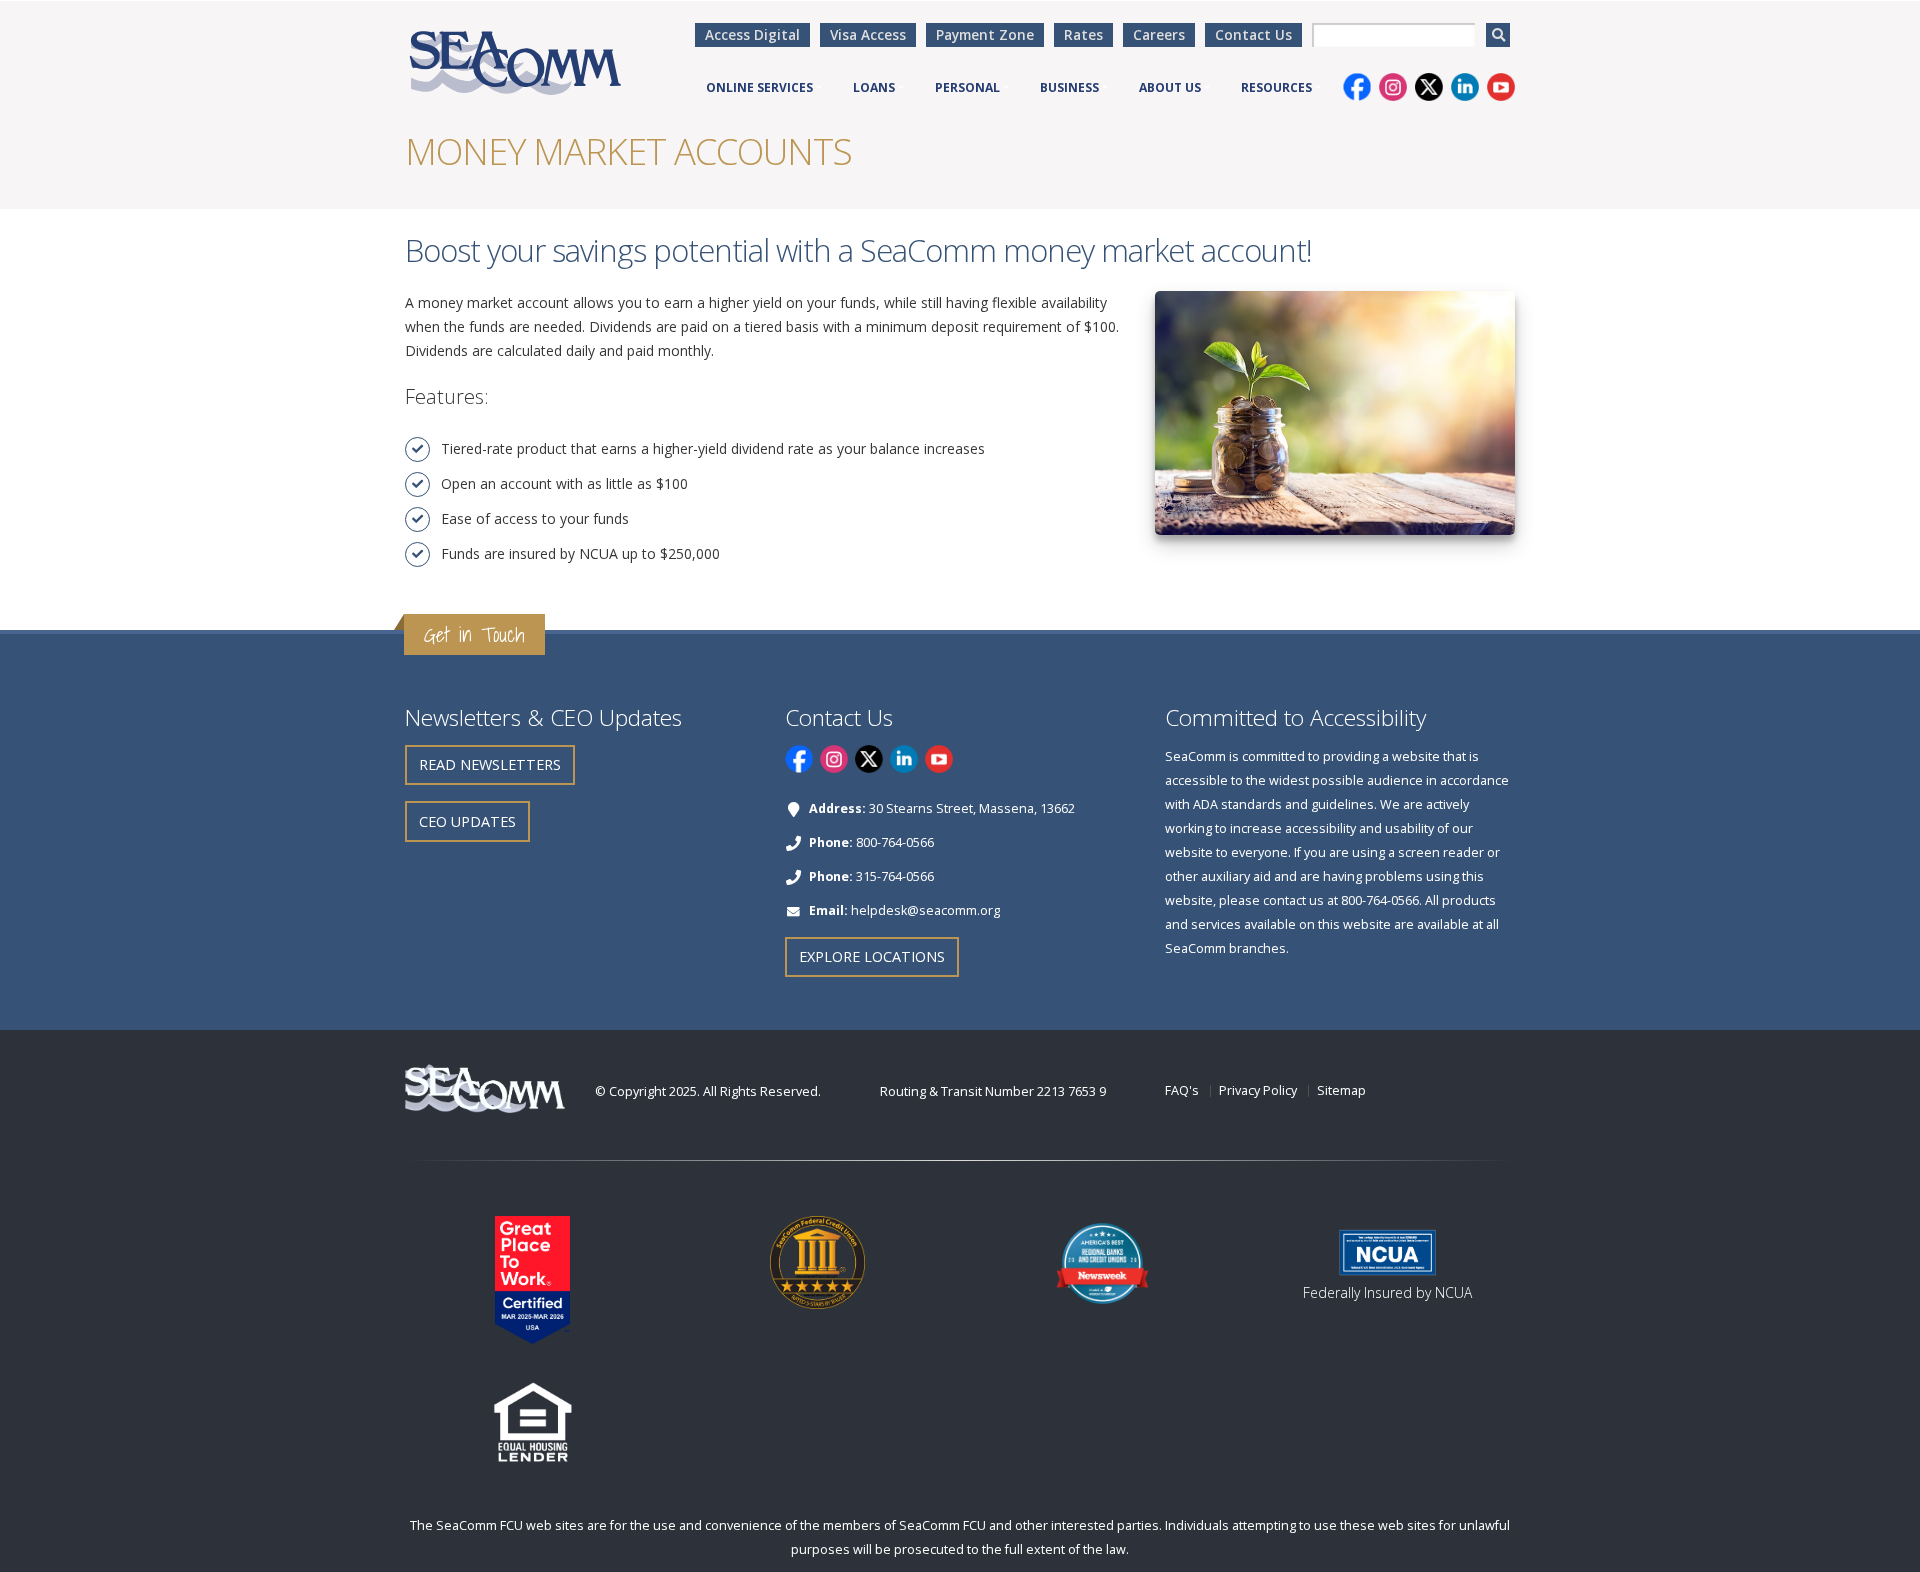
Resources (1276, 87)
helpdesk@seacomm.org (925, 910)
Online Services (759, 87)
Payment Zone (985, 34)
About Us (1170, 87)
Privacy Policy (1258, 1090)
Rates (1083, 34)
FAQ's (1182, 1090)
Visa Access (868, 34)
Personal (967, 87)
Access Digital (752, 34)
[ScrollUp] (1885, 1548)
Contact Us (1253, 34)
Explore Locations (872, 956)
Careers (1159, 34)
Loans (874, 87)
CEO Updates (467, 821)
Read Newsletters (490, 764)
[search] (1498, 35)
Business (1069, 87)
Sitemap (1341, 1090)
